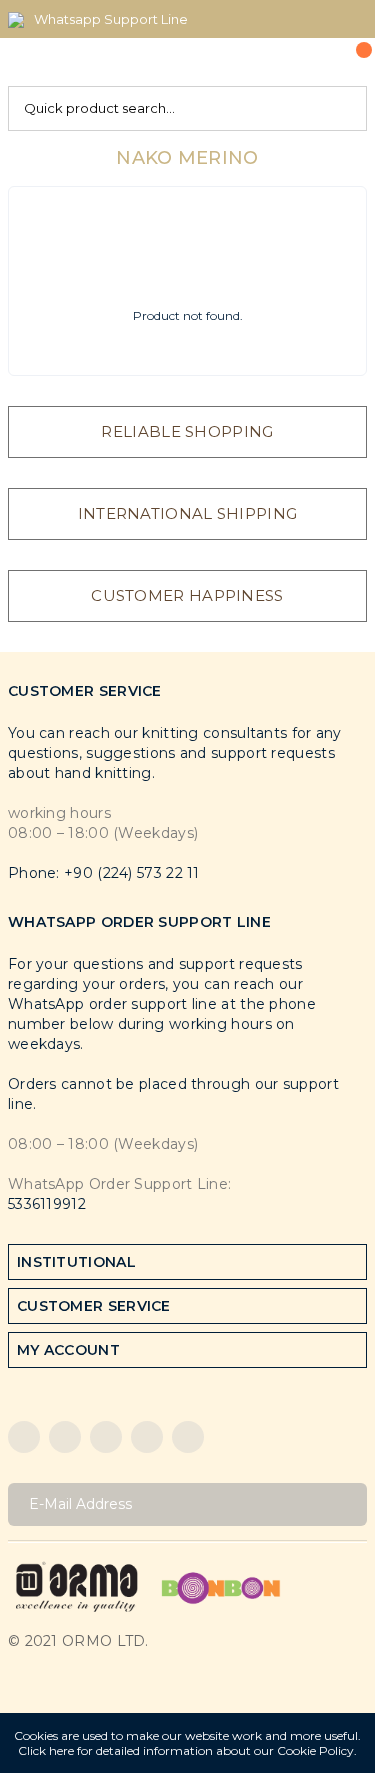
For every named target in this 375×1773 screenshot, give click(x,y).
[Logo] (77, 1585)
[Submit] (344, 1504)
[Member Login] (306, 62)
